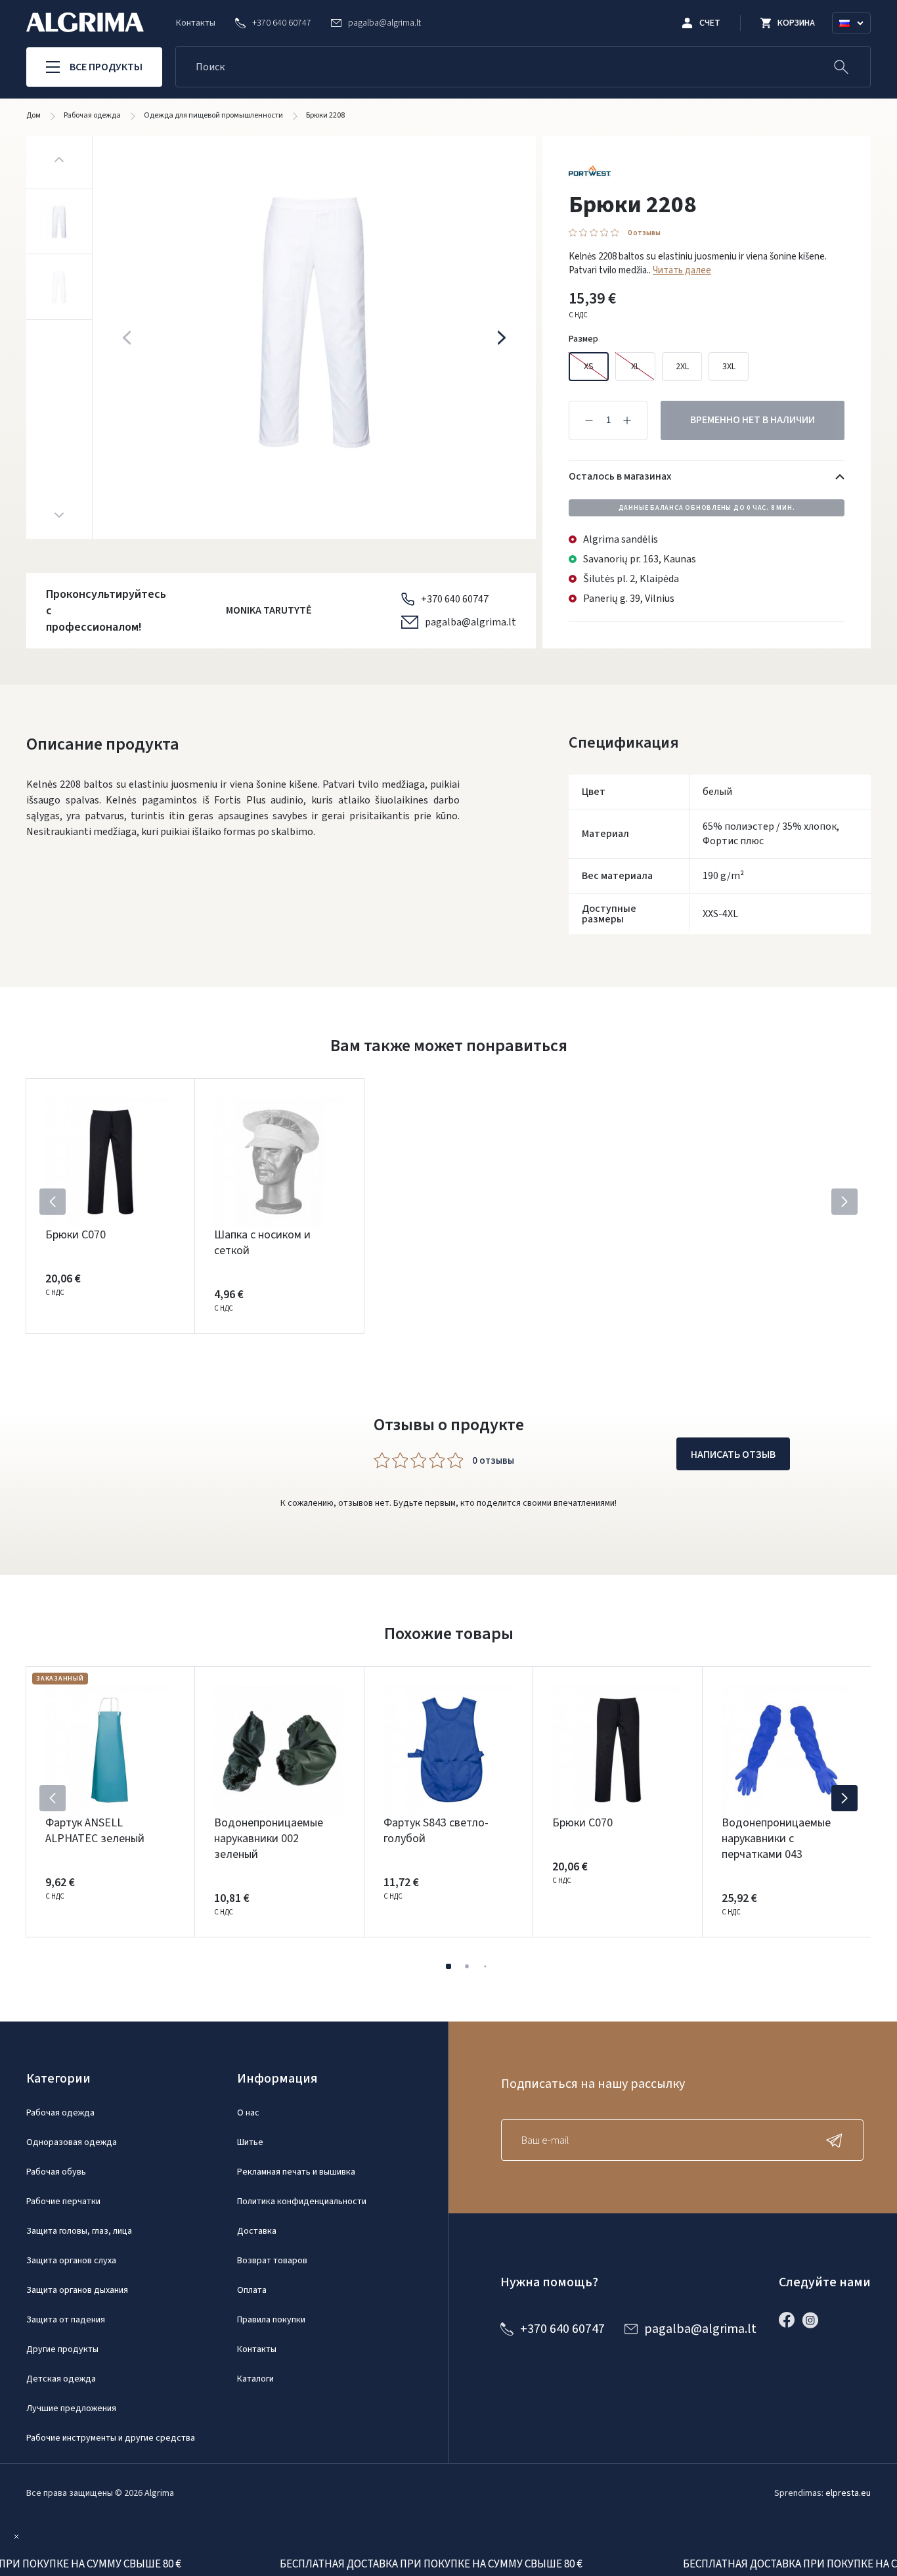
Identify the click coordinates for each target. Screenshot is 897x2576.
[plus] (627, 420)
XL (635, 367)
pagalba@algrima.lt (470, 622)
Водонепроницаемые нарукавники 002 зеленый (269, 1839)
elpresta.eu (848, 2493)
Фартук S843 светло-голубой (436, 1831)
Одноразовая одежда (72, 2142)
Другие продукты (62, 2349)
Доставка (257, 2231)
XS (589, 367)
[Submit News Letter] (837, 2140)
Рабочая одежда (60, 2113)
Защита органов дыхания (77, 2290)
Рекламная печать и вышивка (296, 2172)
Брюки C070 (76, 1235)
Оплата (252, 2290)
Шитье (250, 2142)
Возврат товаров (272, 2261)
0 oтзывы (644, 233)
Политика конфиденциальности (302, 2202)
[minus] (589, 420)
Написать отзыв (733, 1455)
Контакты (196, 23)
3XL (729, 367)
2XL (682, 367)
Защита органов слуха (71, 2261)
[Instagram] (814, 2320)
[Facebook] (790, 2320)
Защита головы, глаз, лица (79, 2231)
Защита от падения (66, 2320)
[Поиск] (841, 67)
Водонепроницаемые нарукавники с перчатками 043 (776, 1839)
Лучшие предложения (71, 2408)
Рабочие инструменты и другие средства (111, 2438)
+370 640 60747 (455, 599)
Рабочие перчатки (63, 2202)
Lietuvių (857, 39)
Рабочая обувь (56, 2172)
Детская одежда (61, 2379)
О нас (248, 2113)
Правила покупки (271, 2320)
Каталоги (255, 2379)
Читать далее (682, 270)
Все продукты (106, 67)
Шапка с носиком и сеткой (262, 1243)
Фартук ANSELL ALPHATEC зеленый (95, 1831)
